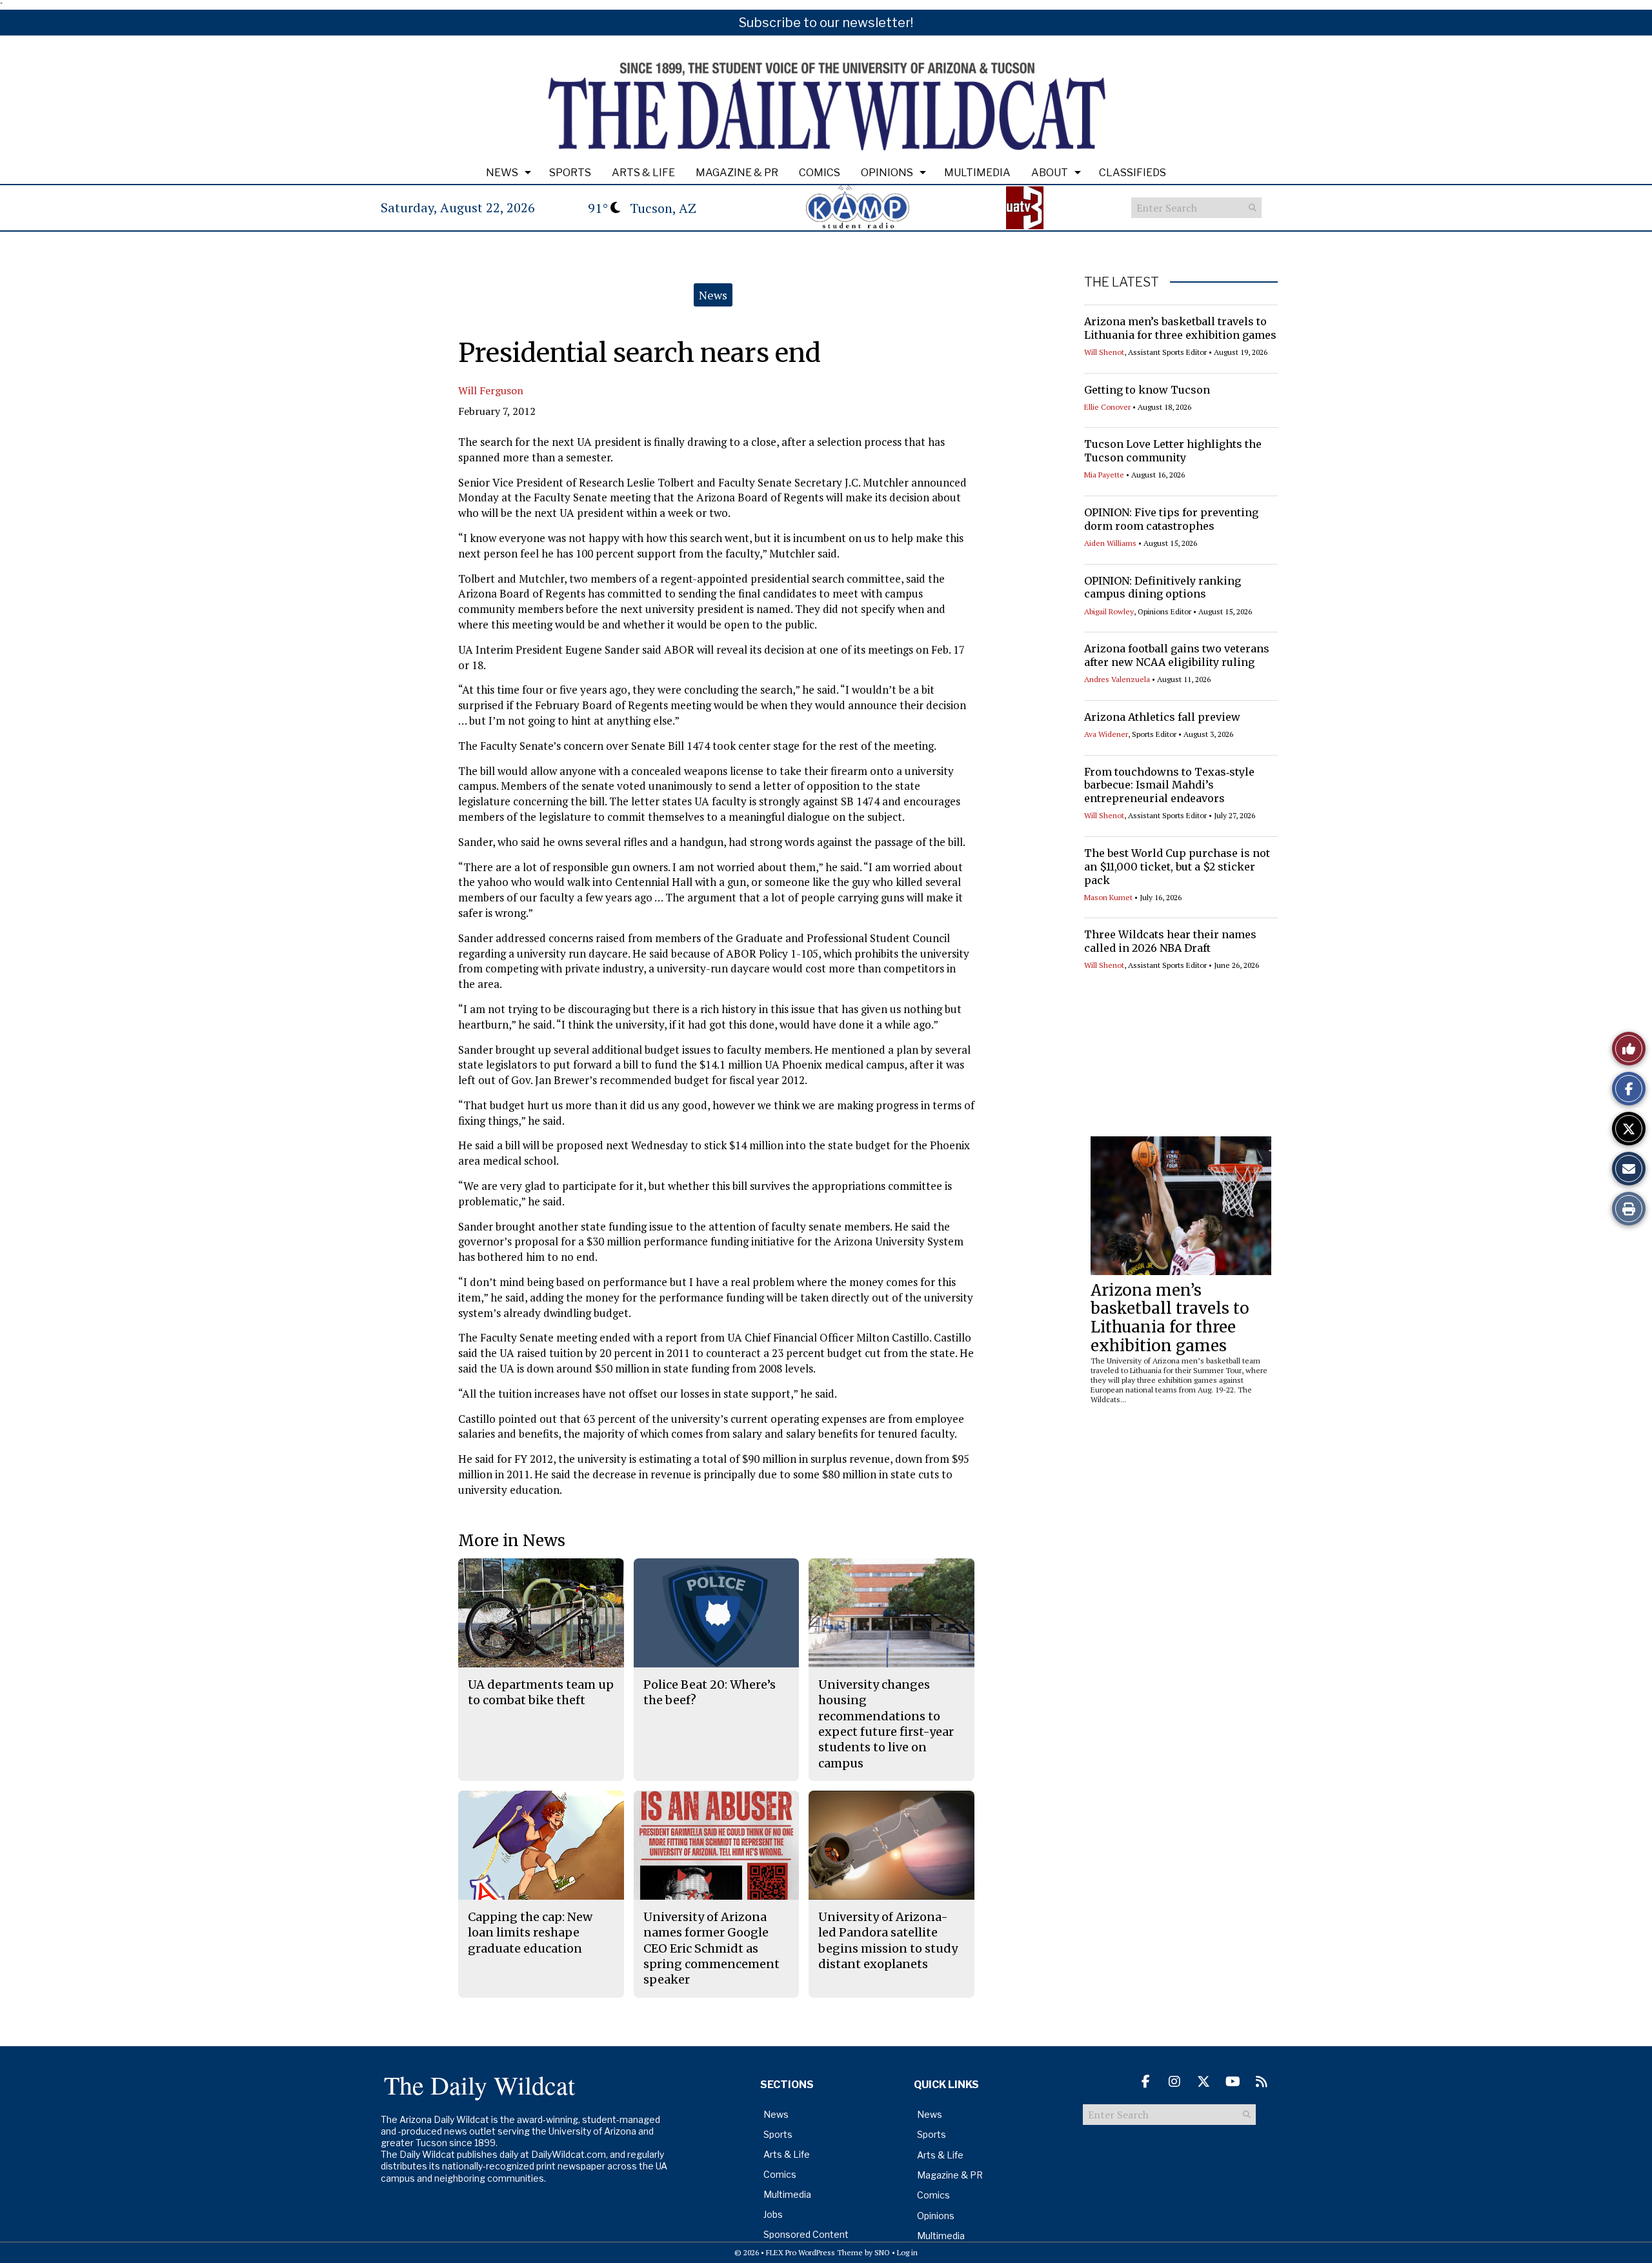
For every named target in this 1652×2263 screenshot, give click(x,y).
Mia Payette (1104, 475)
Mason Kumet (1108, 897)
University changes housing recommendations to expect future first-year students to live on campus (886, 1724)
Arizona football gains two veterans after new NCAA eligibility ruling (1177, 655)
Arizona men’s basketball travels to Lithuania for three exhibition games (1180, 328)
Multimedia (977, 173)
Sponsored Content (806, 2234)
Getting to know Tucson (1147, 390)
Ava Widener (1106, 734)
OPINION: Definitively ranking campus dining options (1163, 588)
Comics (820, 173)
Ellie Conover (1107, 407)
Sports (570, 173)
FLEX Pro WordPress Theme (814, 2252)
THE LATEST (1122, 282)
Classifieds (1133, 173)
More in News (512, 1541)
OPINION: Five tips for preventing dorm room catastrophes (1171, 519)
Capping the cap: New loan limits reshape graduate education (530, 1933)
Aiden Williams (1110, 543)
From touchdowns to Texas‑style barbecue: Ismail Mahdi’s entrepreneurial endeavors (1169, 785)
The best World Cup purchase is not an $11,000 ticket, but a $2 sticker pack (1177, 867)
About (1050, 173)
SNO (882, 2252)
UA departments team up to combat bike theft (541, 1692)
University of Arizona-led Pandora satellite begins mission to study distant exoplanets (888, 1940)
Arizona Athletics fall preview (1162, 717)
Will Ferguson (491, 390)
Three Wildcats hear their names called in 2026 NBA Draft (1170, 941)
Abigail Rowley (1109, 611)
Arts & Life (643, 173)
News (502, 173)
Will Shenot (1104, 352)
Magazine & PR (737, 173)
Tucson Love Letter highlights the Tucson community (1173, 451)
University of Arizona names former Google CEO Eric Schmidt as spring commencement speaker (711, 1948)
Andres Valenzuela (1117, 679)
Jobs (773, 2214)
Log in (907, 2252)
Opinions (887, 173)
